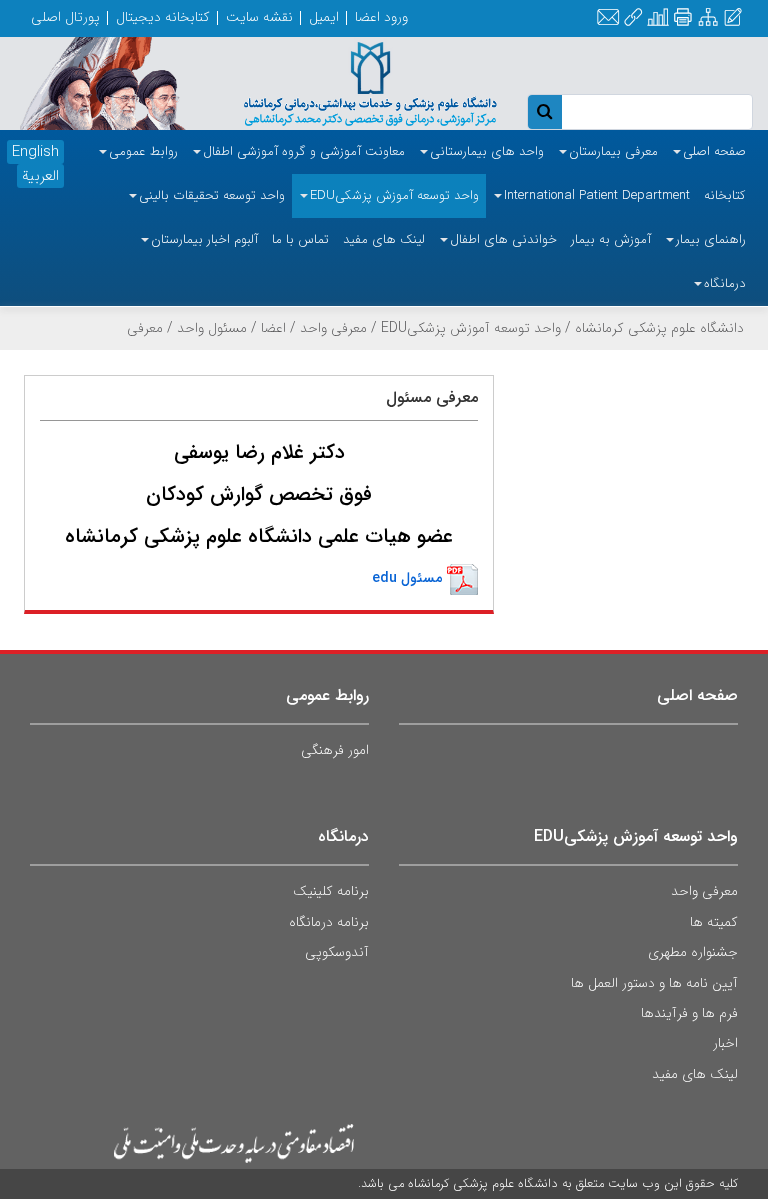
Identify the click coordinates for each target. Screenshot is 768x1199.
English (35, 152)
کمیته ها (714, 922)
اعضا (273, 328)
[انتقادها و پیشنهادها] (733, 18)
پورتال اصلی (65, 17)
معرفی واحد (333, 328)
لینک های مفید (695, 1074)
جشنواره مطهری (693, 952)
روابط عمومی (327, 695)
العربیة (40, 176)
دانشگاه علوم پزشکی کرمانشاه (659, 328)
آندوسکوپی (337, 952)
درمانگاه (343, 836)
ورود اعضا (381, 17)
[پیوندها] (633, 18)
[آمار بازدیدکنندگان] (658, 18)
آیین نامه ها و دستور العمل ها (654, 983)
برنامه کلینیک (331, 891)
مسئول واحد (212, 328)
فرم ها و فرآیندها (689, 1013)
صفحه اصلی (697, 695)
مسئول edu (407, 578)
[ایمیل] (608, 18)
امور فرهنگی (335, 750)
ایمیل (324, 17)
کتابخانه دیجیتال (163, 17)
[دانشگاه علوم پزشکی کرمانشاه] (352, 82)
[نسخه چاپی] (682, 17)
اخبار (725, 1043)
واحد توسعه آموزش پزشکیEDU (471, 328)
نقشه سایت (259, 17)
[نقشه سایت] (708, 18)
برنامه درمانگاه (329, 922)
